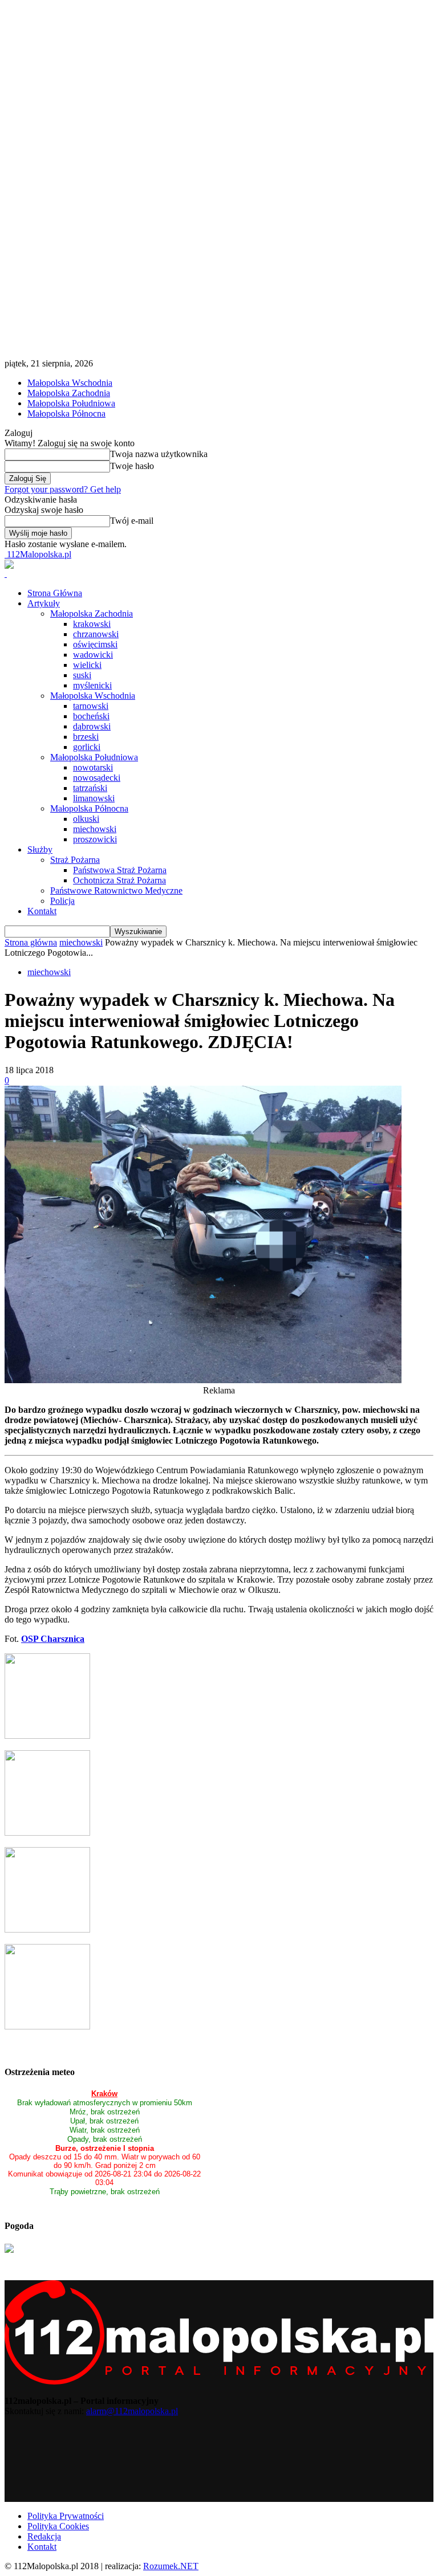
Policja (62, 901)
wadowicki (93, 655)
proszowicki (95, 839)
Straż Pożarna (75, 860)
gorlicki (87, 747)
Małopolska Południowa (71, 403)
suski (82, 675)
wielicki (87, 665)
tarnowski (91, 706)
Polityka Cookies (58, 2526)
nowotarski (93, 767)
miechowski (95, 829)
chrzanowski (96, 634)
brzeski (86, 737)
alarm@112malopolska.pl (132, 2411)
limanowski (94, 798)
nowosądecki (97, 778)
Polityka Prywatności (66, 2516)
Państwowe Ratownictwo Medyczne (116, 890)
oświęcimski (95, 644)
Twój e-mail (132, 521)
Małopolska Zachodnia (69, 393)
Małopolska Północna (66, 413)
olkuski (86, 819)
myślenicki (92, 685)
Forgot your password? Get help (63, 489)
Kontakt (42, 911)
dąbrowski (92, 726)
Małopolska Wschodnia (70, 383)
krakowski (92, 624)
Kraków (104, 2094)
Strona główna (31, 942)
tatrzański (90, 788)
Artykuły (44, 603)
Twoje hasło (132, 466)
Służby (40, 849)
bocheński (91, 716)
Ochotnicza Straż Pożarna (119, 880)
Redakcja (44, 2536)
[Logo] (6, 574)
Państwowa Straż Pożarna (120, 870)
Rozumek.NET (171, 2566)
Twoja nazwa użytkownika (159, 454)
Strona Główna (55, 593)
